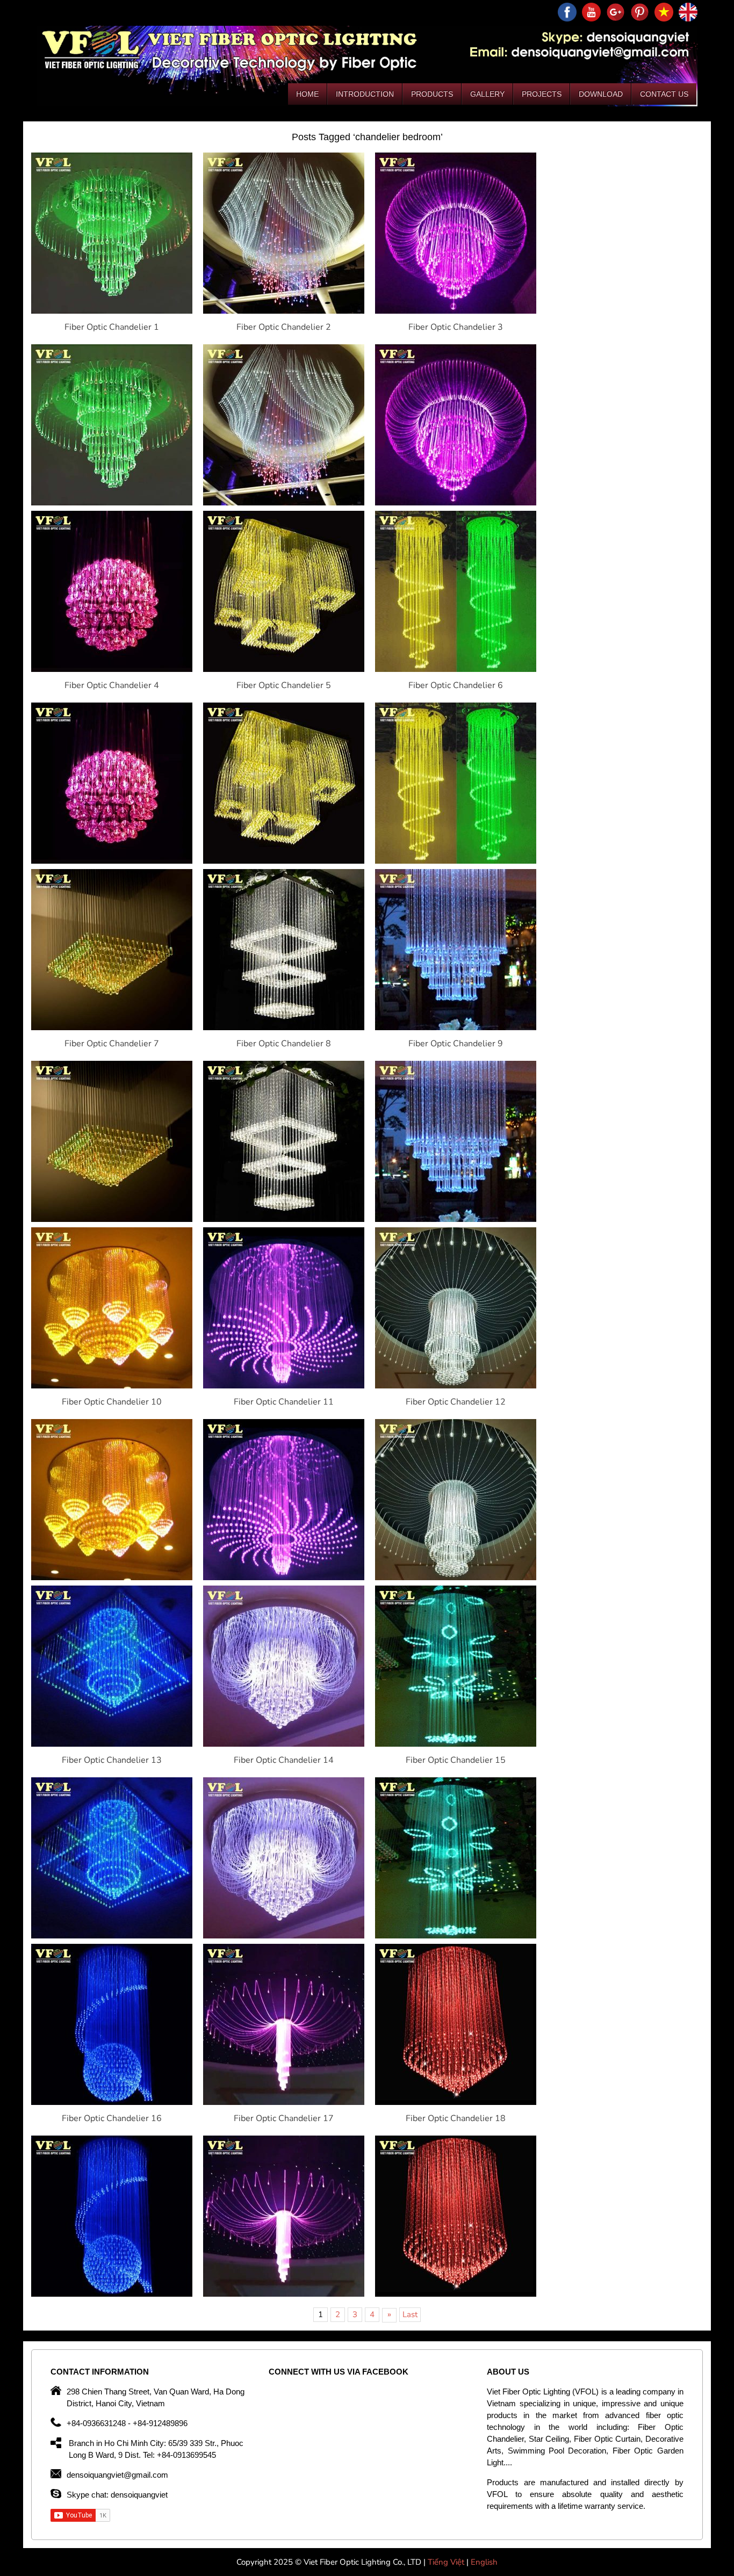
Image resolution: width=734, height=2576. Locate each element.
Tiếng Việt (447, 2562)
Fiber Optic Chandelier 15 (456, 1760)
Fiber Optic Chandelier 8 (284, 1044)
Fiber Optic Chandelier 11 (284, 1402)
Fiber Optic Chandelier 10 (112, 1402)
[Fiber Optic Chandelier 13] (112, 1744)
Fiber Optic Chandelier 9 (456, 1044)
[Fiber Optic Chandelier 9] (456, 1027)
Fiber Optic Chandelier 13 (112, 1760)
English (484, 2562)
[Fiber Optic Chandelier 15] (456, 1744)
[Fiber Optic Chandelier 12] (456, 1386)
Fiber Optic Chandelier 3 (456, 327)
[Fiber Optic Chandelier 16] (112, 2102)
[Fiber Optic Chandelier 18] (456, 2102)
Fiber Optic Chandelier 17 (284, 2118)
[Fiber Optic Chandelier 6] (456, 669)
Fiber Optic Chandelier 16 (112, 2118)
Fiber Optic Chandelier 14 (284, 1760)
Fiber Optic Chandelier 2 (284, 327)
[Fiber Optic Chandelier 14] (284, 1744)
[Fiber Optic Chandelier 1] (112, 311)
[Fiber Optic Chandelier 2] (284, 311)
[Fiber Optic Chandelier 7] (112, 1027)
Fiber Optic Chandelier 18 (456, 2118)
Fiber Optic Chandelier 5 (284, 685)
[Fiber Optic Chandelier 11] (284, 1386)
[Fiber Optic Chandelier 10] (112, 1386)
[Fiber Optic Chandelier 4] (112, 669)
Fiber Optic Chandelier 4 (112, 685)
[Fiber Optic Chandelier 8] (284, 1027)
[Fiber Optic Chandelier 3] (456, 311)
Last (410, 2314)
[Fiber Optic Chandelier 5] (284, 669)
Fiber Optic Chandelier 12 (456, 1402)
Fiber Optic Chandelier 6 (456, 685)
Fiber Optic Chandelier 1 (112, 327)
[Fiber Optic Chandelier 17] (284, 2102)
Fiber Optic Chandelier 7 (112, 1044)
